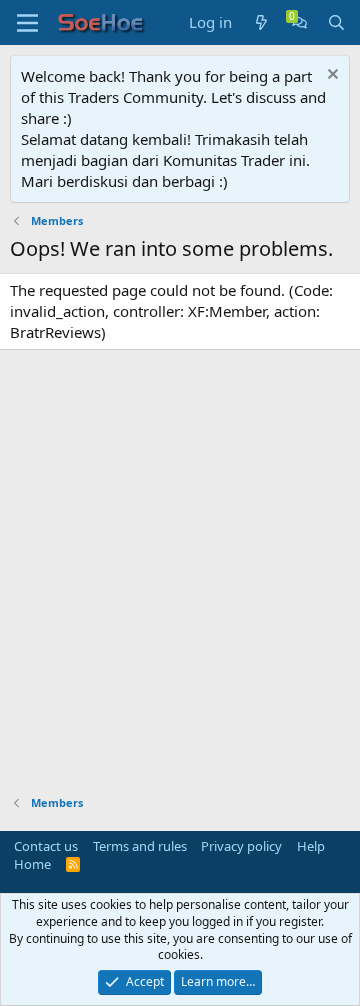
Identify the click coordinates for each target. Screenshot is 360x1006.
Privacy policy (241, 846)
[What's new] (261, 22)
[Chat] (299, 22)
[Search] (336, 22)
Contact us (46, 846)
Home (32, 864)
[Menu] (27, 23)
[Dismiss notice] (330, 76)
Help (311, 846)
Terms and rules (140, 846)
